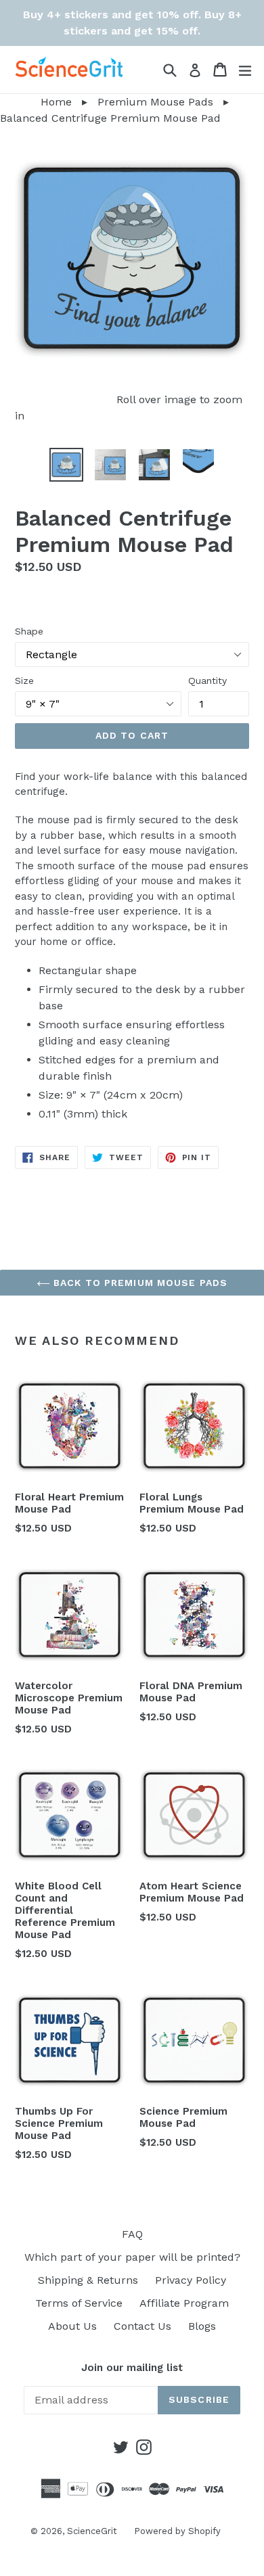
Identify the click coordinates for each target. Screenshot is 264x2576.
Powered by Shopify (177, 2531)
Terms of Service (79, 2303)
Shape (29, 631)
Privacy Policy (191, 2280)
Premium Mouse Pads (155, 102)
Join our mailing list (132, 2368)
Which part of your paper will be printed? (132, 2257)
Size (24, 681)
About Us (72, 2326)
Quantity (207, 681)
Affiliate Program (184, 2303)
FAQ (132, 2234)
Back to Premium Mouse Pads (139, 1283)
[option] (66, 465)
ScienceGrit (92, 2531)
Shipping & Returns (88, 2280)
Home (36, 102)
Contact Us (142, 2326)
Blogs (202, 2326)
